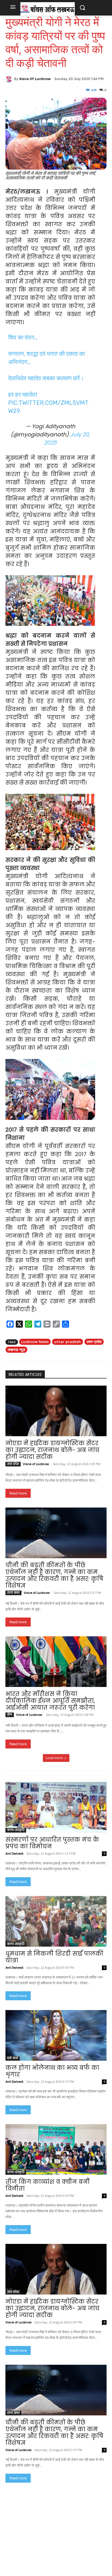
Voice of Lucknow (35, 79)
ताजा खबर (13, 1593)
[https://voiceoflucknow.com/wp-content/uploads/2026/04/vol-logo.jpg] (48, 9)
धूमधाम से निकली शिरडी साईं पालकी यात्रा (54, 1957)
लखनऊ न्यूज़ (16, 1350)
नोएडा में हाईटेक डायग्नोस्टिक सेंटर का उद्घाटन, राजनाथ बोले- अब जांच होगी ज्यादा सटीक (52, 1450)
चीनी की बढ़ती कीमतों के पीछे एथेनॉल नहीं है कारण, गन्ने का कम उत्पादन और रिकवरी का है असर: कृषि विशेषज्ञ (54, 1575)
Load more (54, 1758)
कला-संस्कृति (16, 1830)
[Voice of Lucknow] (10, 79)
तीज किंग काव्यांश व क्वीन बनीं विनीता (47, 2185)
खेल (10, 1715)
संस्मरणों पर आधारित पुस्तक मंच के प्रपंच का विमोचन (52, 1843)
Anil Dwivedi (14, 1854)
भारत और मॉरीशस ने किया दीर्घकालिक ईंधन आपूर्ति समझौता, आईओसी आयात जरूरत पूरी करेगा (50, 1701)
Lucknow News (35, 1342)
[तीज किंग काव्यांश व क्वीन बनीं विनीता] (56, 2149)
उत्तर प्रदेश (94, 1342)
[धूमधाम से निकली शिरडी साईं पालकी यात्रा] (56, 1921)
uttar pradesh (68, 1342)
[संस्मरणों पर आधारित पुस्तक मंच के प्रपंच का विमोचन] (56, 1807)
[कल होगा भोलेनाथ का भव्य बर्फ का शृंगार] (56, 2035)
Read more (18, 1493)
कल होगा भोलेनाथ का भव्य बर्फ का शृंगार (52, 2071)
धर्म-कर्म (13, 2058)
